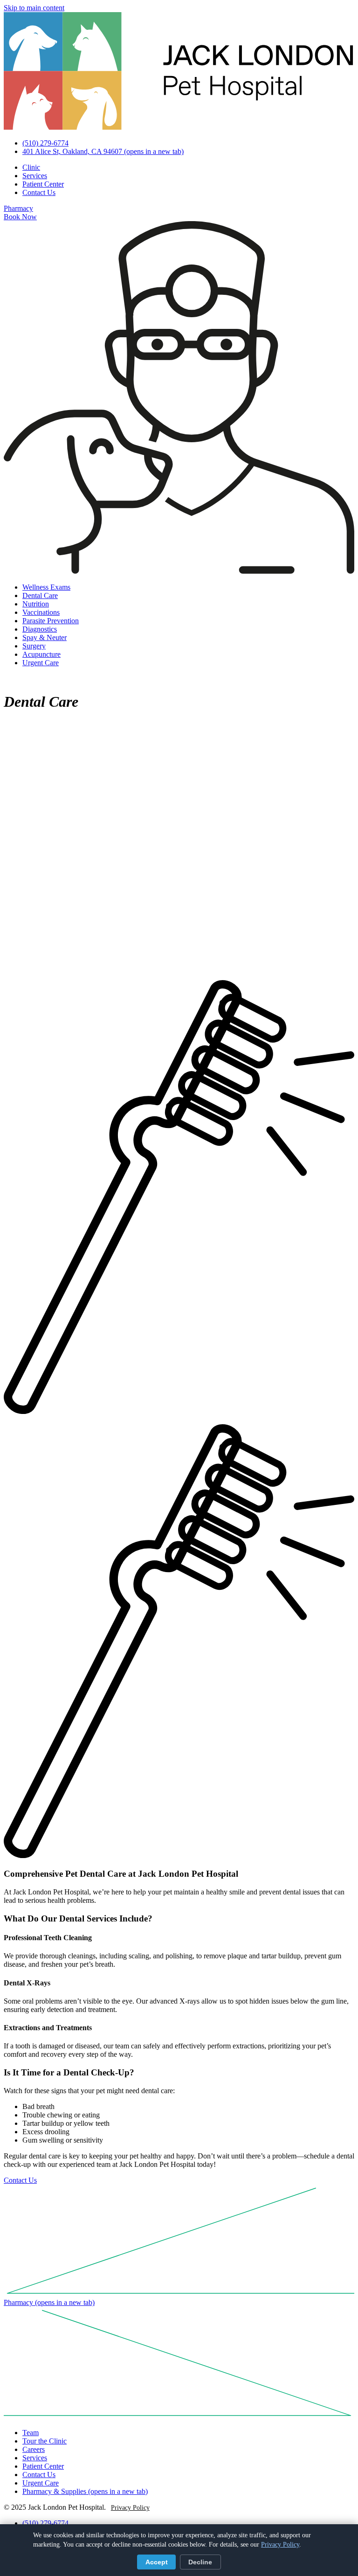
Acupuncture (41, 654)
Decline (200, 2562)
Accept (157, 2562)
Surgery (34, 646)
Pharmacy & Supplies (85, 2491)
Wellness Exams (46, 587)
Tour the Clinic (45, 2441)
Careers (34, 2449)
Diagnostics (40, 629)
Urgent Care (41, 663)
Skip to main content (34, 8)
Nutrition (36, 604)
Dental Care (40, 595)
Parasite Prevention (51, 621)
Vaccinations (41, 612)
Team (31, 2433)
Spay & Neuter (45, 637)
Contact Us (39, 192)
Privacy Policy (130, 2508)
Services (35, 176)
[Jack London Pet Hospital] (179, 127)
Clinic (31, 167)
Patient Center (43, 184)
